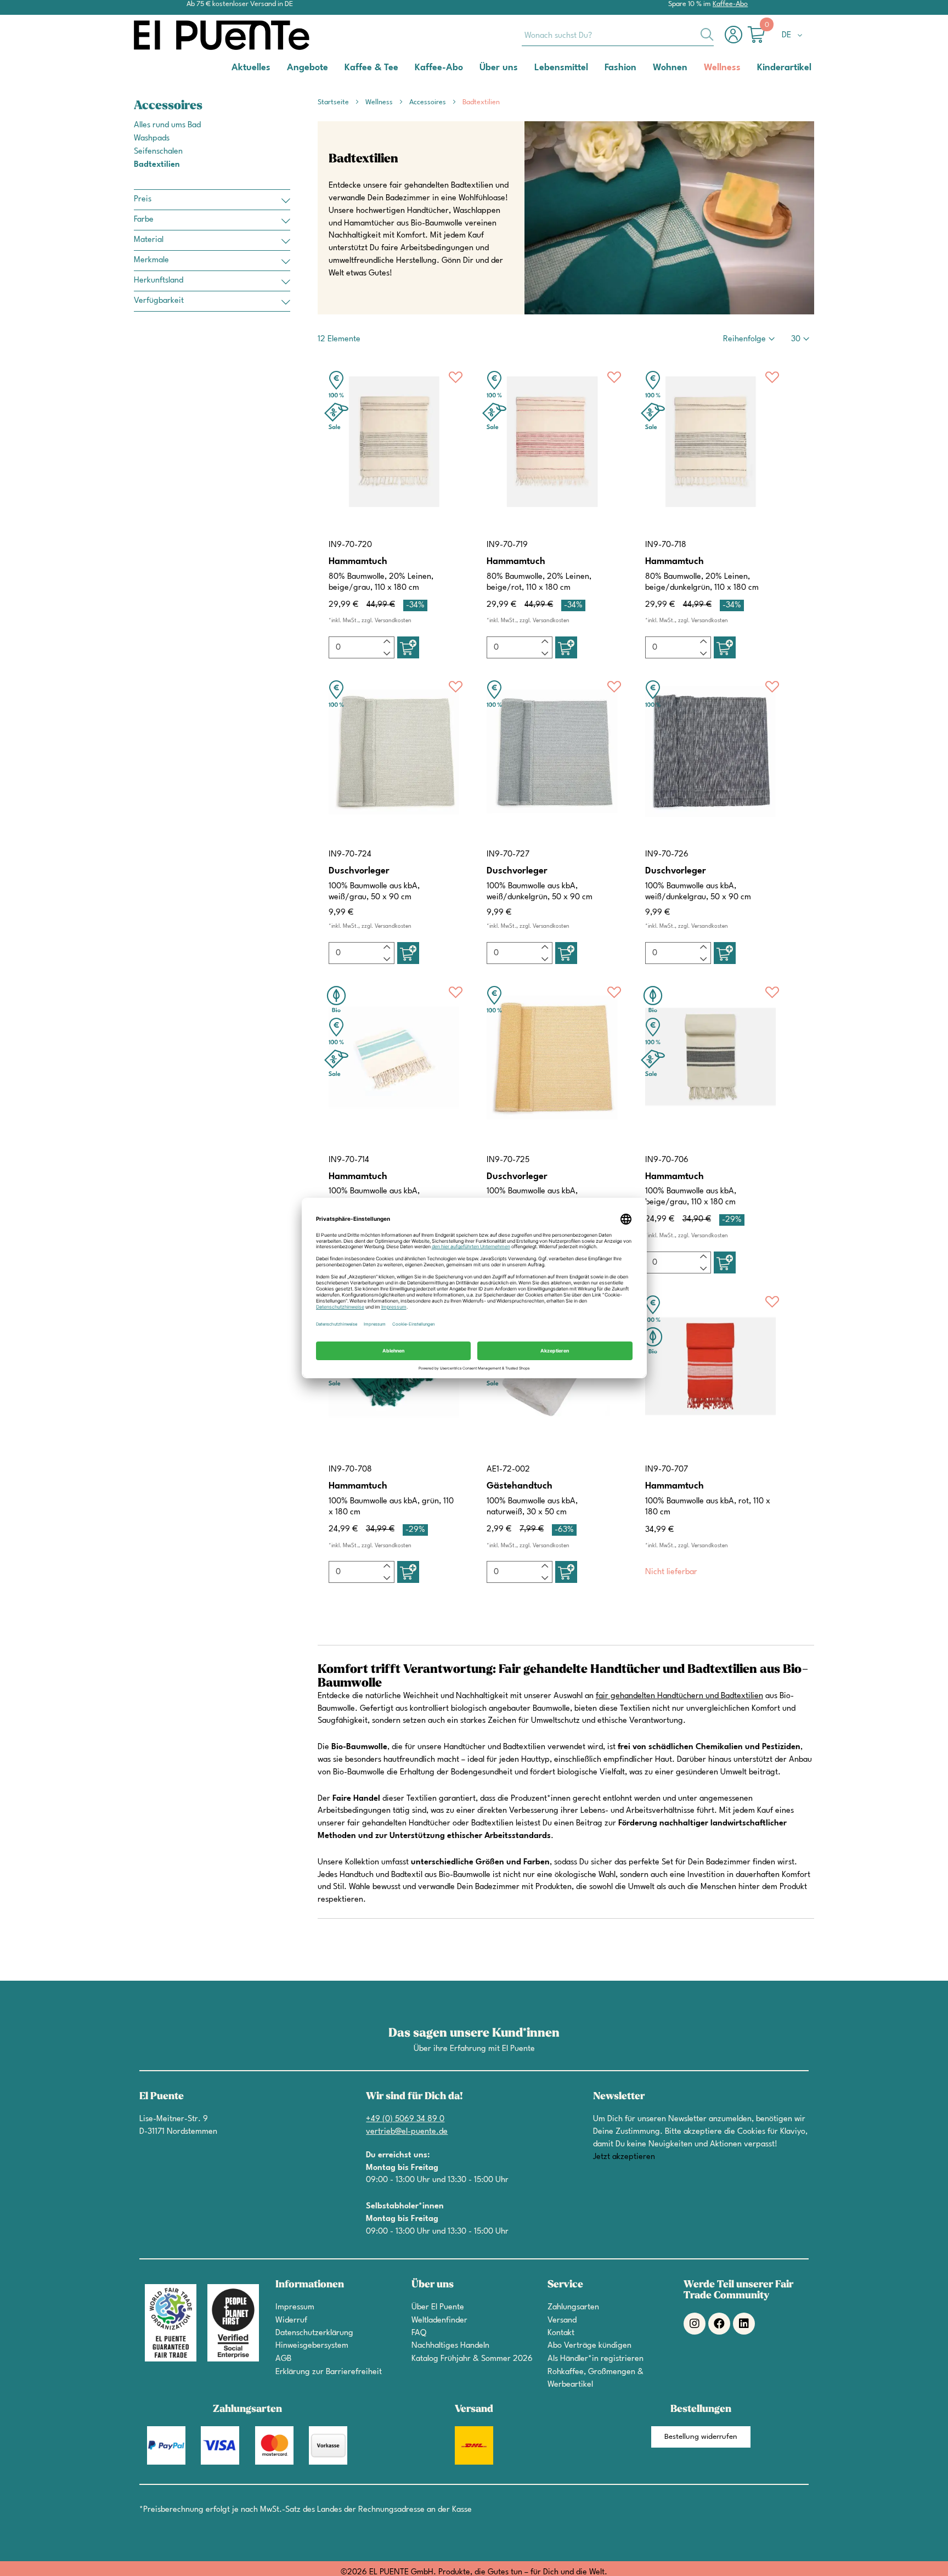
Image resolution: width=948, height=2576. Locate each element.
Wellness (380, 102)
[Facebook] (719, 2324)
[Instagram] (695, 2324)
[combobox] (618, 35)
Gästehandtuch (520, 1486)
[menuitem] (251, 67)
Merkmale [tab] (151, 260)
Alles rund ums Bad (167, 125)
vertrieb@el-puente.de (407, 2132)
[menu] (474, 68)
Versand (562, 2321)
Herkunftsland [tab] (159, 281)
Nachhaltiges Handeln (450, 2346)
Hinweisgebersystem (312, 2346)
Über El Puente (438, 2307)
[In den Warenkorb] (408, 647)
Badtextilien (157, 165)
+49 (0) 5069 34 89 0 (405, 2119)
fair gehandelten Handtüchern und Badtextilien (679, 1696)
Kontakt (561, 2333)
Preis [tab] (143, 199)
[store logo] (178, 35)
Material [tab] (149, 240)
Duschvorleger (359, 871)
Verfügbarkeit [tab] (159, 301)
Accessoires (428, 102)
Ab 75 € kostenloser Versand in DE (240, 4)
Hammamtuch (358, 562)
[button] (794, 36)
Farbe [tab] (144, 220)
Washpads (152, 139)
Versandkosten (393, 621)
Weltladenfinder (439, 2321)
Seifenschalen (158, 152)
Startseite (334, 102)
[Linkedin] (744, 2324)
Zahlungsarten (573, 2307)
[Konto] (736, 40)
